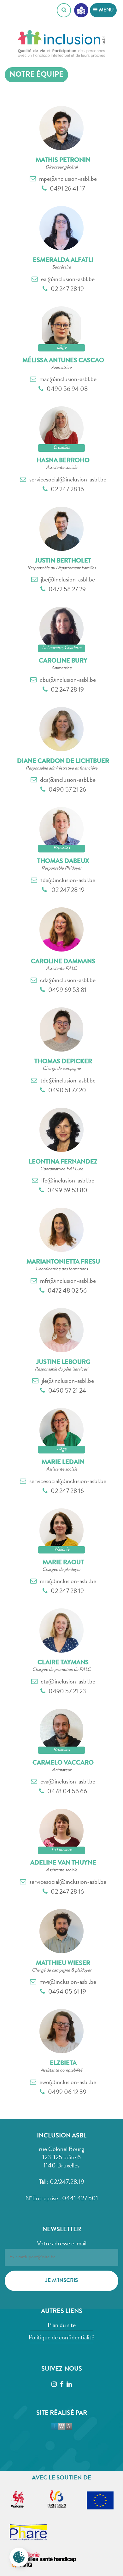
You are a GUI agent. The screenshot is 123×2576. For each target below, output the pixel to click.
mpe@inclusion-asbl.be (68, 180)
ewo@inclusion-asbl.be (68, 2083)
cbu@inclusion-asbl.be (68, 681)
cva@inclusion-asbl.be (68, 1782)
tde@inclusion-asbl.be (68, 1081)
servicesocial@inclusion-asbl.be (68, 480)
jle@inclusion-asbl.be (68, 1382)
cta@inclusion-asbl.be (68, 1682)
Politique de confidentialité (61, 2338)
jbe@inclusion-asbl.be (68, 580)
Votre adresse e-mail (62, 2244)
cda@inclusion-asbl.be (68, 981)
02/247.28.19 (67, 2183)
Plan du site (62, 2326)
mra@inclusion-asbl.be (68, 1582)
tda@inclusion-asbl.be (68, 881)
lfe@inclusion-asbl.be (68, 1181)
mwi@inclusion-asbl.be (68, 1983)
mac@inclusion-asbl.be (68, 380)
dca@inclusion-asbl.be (68, 781)
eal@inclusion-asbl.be (68, 280)
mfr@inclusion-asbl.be (68, 1282)
